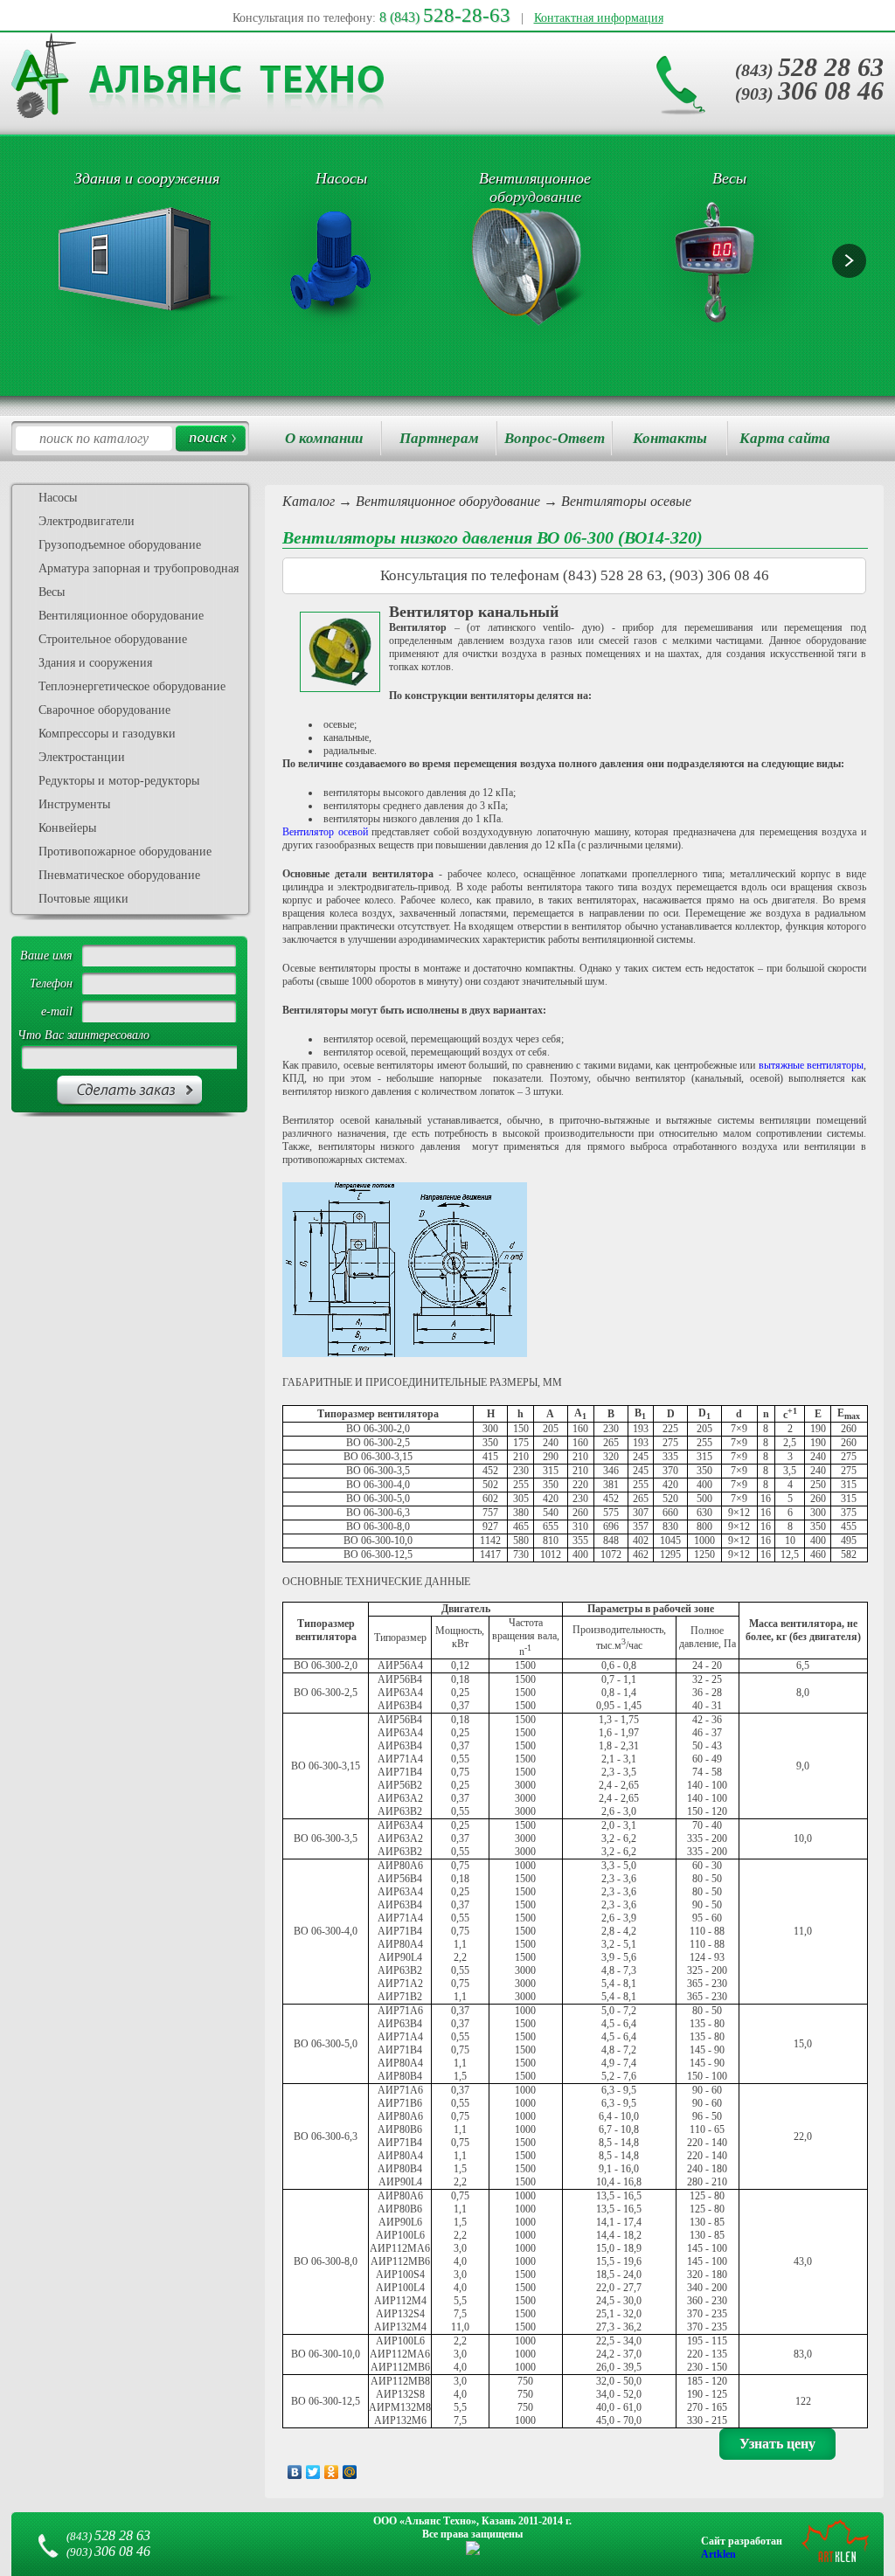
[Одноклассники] (332, 2472)
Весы (52, 592)
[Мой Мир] (350, 2472)
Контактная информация (599, 18)
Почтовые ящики (83, 899)
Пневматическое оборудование (119, 875)
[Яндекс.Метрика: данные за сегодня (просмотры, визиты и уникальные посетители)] (473, 2548)
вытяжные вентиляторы (811, 1065)
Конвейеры (67, 828)
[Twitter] (313, 2472)
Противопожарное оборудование (125, 852)
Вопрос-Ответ (555, 438)
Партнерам (439, 438)
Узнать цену (777, 2444)
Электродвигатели (87, 521)
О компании (324, 438)
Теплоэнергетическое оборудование (132, 686)
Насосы (58, 498)
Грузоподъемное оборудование (120, 545)
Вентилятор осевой (327, 832)
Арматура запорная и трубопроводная (139, 568)
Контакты (670, 438)
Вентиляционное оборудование (448, 501)
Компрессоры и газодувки (107, 734)
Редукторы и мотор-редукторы (119, 781)
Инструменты (74, 804)
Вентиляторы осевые (626, 501)
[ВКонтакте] (295, 2472)
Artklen (718, 2554)
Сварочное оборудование (104, 710)
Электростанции (82, 757)
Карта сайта (785, 438)
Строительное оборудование (113, 639)
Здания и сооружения (95, 663)
